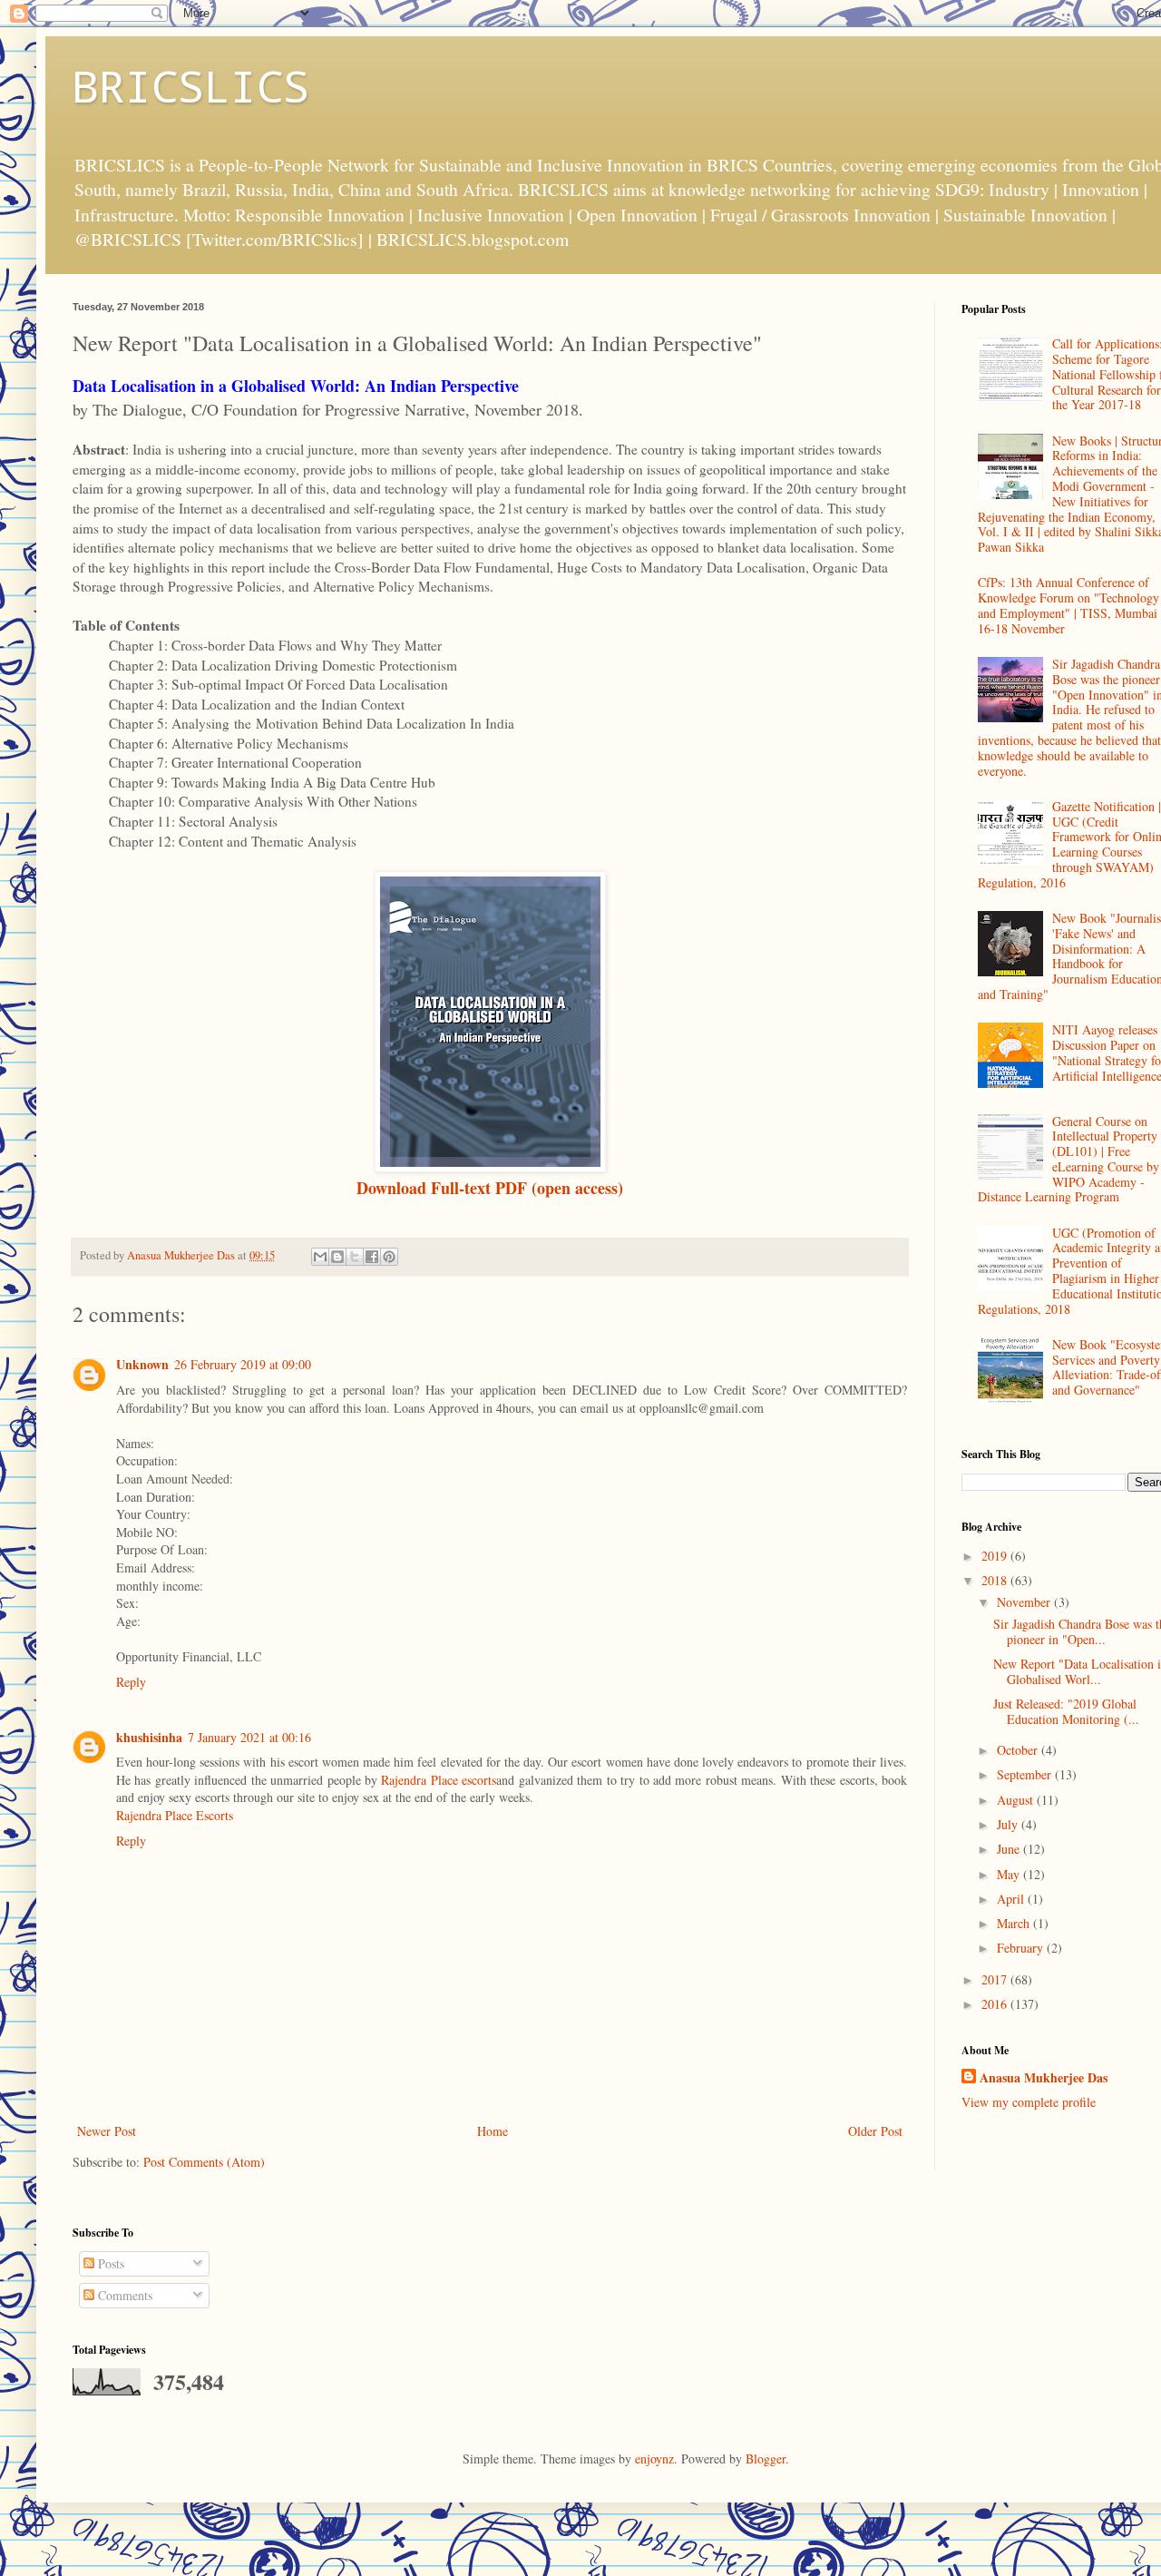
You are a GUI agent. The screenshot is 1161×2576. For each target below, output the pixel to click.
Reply (131, 1682)
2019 (996, 1556)
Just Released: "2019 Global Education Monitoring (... (1066, 1711)
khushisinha (149, 1737)
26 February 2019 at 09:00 (243, 1364)
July (1009, 1824)
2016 (996, 2004)
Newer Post (107, 2131)
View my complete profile (1029, 2102)
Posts (109, 2263)
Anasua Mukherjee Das (1044, 2078)
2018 (996, 1580)
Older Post (875, 2131)
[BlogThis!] (337, 1257)
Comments (123, 2295)
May (1010, 1874)
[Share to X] (355, 1257)
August (1017, 1800)
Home (493, 2131)
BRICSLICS (191, 85)
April (1012, 1899)
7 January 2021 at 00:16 (249, 1737)
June (1010, 1849)
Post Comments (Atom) (204, 2162)
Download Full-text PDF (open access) (490, 1188)
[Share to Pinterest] (389, 1257)
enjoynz (654, 2458)
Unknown (142, 1364)
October (1019, 1750)
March (1015, 1923)
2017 (996, 1979)
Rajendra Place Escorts (175, 1815)
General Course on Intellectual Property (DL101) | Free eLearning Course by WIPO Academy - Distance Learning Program (1069, 1159)
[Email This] (320, 1257)
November (1025, 1602)
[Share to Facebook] (372, 1257)
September (1026, 1774)
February (1022, 1948)
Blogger (766, 2458)
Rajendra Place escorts (439, 1780)
